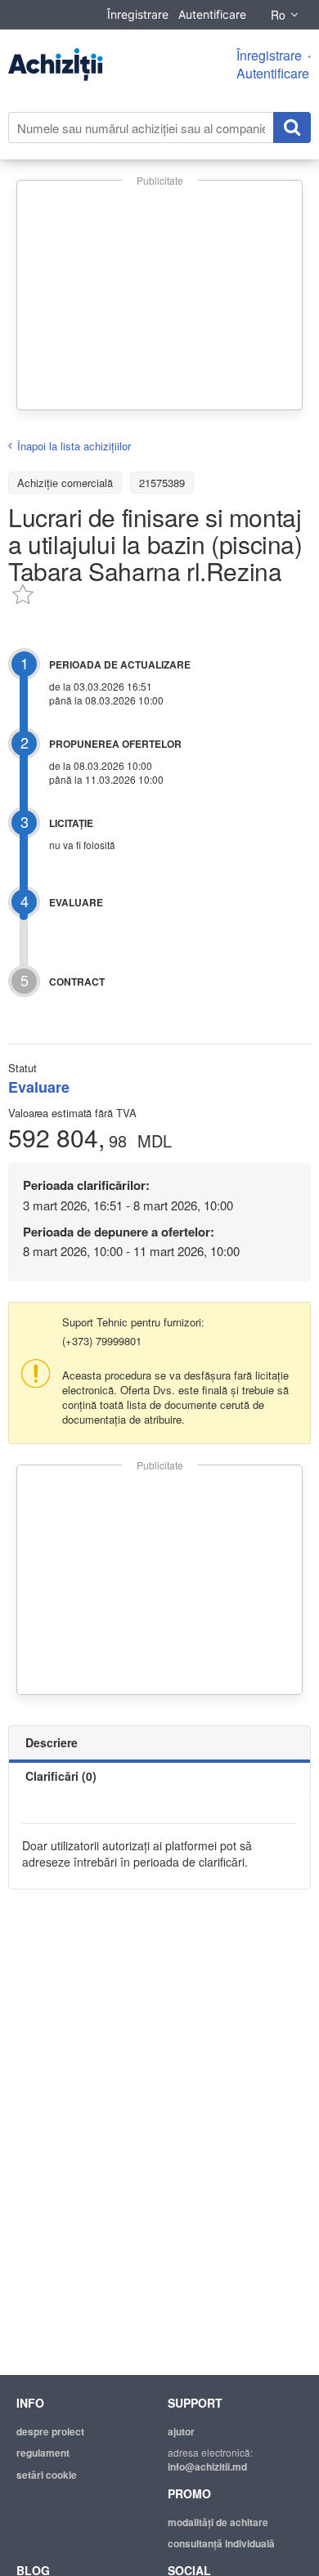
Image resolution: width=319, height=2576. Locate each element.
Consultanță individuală (221, 2543)
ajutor (181, 2431)
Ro (278, 15)
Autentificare (212, 14)
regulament (43, 2453)
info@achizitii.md (207, 2466)
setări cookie (47, 2475)
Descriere (52, 1742)
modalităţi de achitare (218, 2522)
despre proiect (50, 2431)
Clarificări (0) (61, 1776)
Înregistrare (138, 14)
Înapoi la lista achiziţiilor (74, 446)
